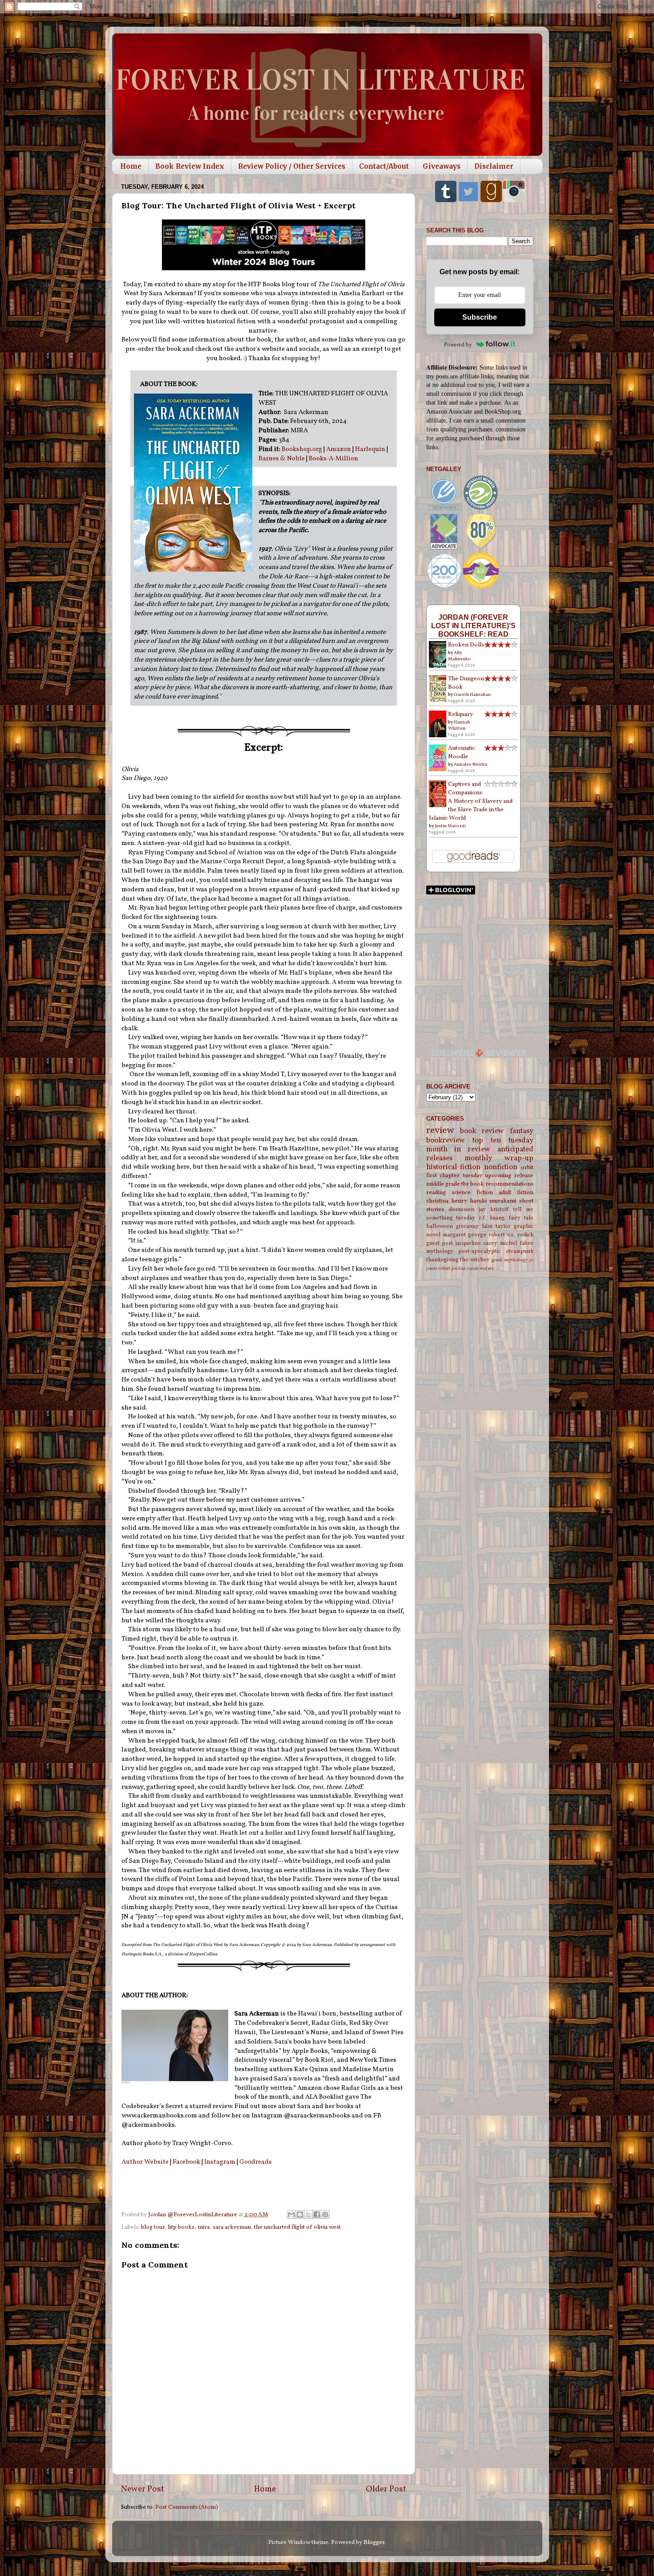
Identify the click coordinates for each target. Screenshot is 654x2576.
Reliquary (460, 714)
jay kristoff (494, 1209)
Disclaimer (494, 166)
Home (131, 166)
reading (436, 1193)
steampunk (520, 1251)
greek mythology (509, 1260)
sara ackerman (232, 2227)
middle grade (443, 1184)
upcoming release (509, 1176)
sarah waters (480, 1269)
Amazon (339, 449)
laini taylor (496, 1226)
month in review (458, 1150)
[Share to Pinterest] (325, 2214)
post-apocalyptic (479, 1251)
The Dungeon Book (466, 683)
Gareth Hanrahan (472, 695)
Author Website (145, 2162)
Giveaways (442, 166)
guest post (440, 1243)
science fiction (472, 1193)
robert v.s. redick (511, 1235)
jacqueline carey (477, 1243)
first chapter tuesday (454, 1176)
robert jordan (452, 1269)
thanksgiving (442, 1260)
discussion (461, 1209)
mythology (440, 1251)
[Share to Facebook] (317, 2214)
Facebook (186, 2162)
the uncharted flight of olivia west (297, 2227)
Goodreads (256, 2162)
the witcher (475, 1260)
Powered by (458, 344)
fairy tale (521, 1218)
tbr (465, 1184)
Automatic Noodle (461, 752)
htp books (181, 2227)
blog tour (153, 2227)
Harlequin (370, 449)
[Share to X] (308, 2214)
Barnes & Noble (282, 459)
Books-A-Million (333, 459)
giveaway (467, 1226)
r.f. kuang (492, 1218)
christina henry (447, 1201)
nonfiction (501, 1167)
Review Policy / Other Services (292, 166)
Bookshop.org (302, 449)
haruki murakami (493, 1201)
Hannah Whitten (459, 725)
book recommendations (502, 1184)
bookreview (446, 1141)
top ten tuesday (503, 1141)
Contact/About (384, 166)
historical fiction (454, 1167)
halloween (440, 1226)
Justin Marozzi (450, 826)
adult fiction (516, 1193)
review (440, 1131)
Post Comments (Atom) (187, 2507)
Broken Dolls (466, 645)
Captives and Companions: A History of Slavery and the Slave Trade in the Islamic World (471, 801)
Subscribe (480, 317)
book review (482, 1131)
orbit (527, 1168)
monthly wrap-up (499, 1158)
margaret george (464, 1235)
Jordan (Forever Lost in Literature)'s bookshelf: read (473, 626)
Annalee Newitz (471, 764)
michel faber (517, 1243)
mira (204, 2227)
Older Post (386, 2489)
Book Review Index (190, 166)
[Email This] (291, 2214)
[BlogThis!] (300, 2214)
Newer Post (143, 2489)
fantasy (522, 1131)
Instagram (220, 2162)
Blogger (374, 2542)
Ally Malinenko (459, 656)
